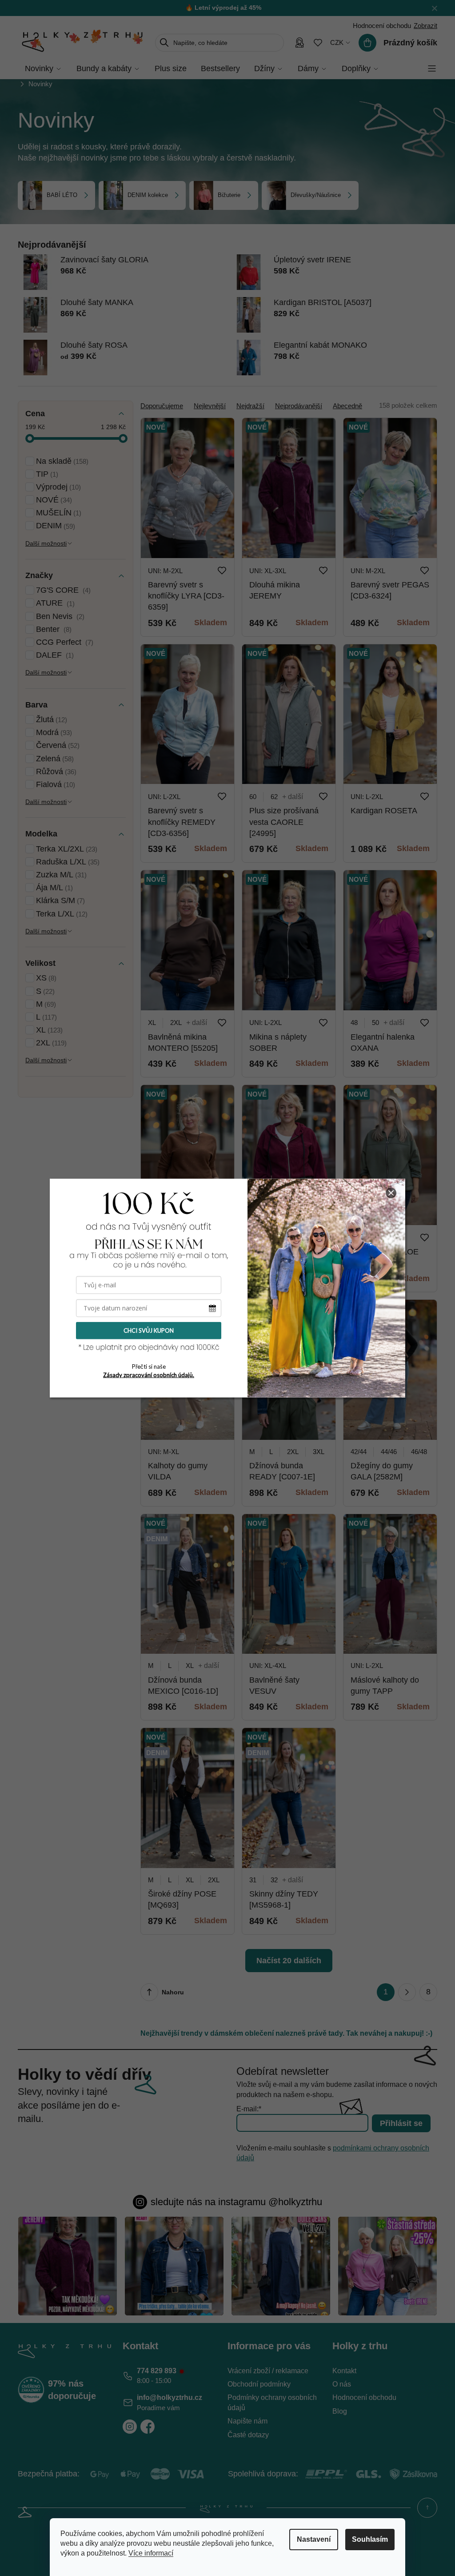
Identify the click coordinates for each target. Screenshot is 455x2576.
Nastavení (314, 2539)
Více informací (151, 2553)
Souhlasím (370, 2539)
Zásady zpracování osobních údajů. (149, 1375)
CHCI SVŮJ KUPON (149, 1330)
